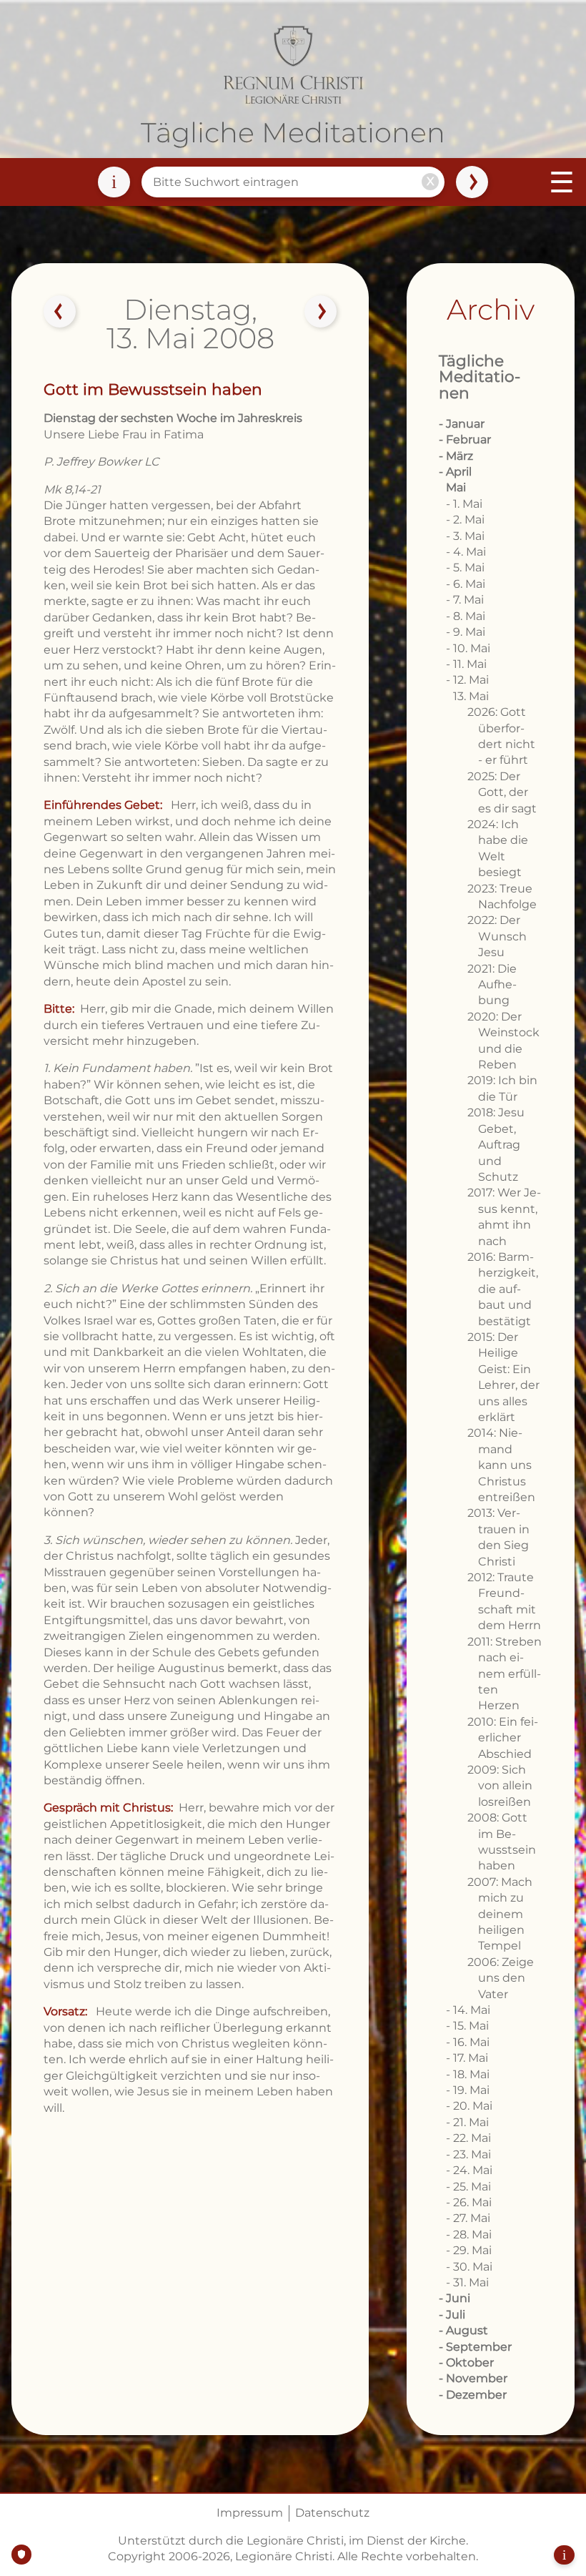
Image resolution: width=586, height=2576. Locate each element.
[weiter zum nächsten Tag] (321, 312)
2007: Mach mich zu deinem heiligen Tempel (500, 1914)
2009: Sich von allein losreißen (500, 1786)
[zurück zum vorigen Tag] (60, 312)
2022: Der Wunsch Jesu (497, 936)
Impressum (250, 2513)
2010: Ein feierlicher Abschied (503, 1738)
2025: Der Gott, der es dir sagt (502, 792)
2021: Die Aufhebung (492, 985)
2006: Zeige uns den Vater (501, 1978)
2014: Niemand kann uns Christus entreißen (501, 1465)
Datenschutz (332, 2513)
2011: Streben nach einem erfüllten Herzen (505, 1674)
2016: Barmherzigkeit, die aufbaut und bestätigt (503, 1289)
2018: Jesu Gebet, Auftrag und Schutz (496, 1145)
